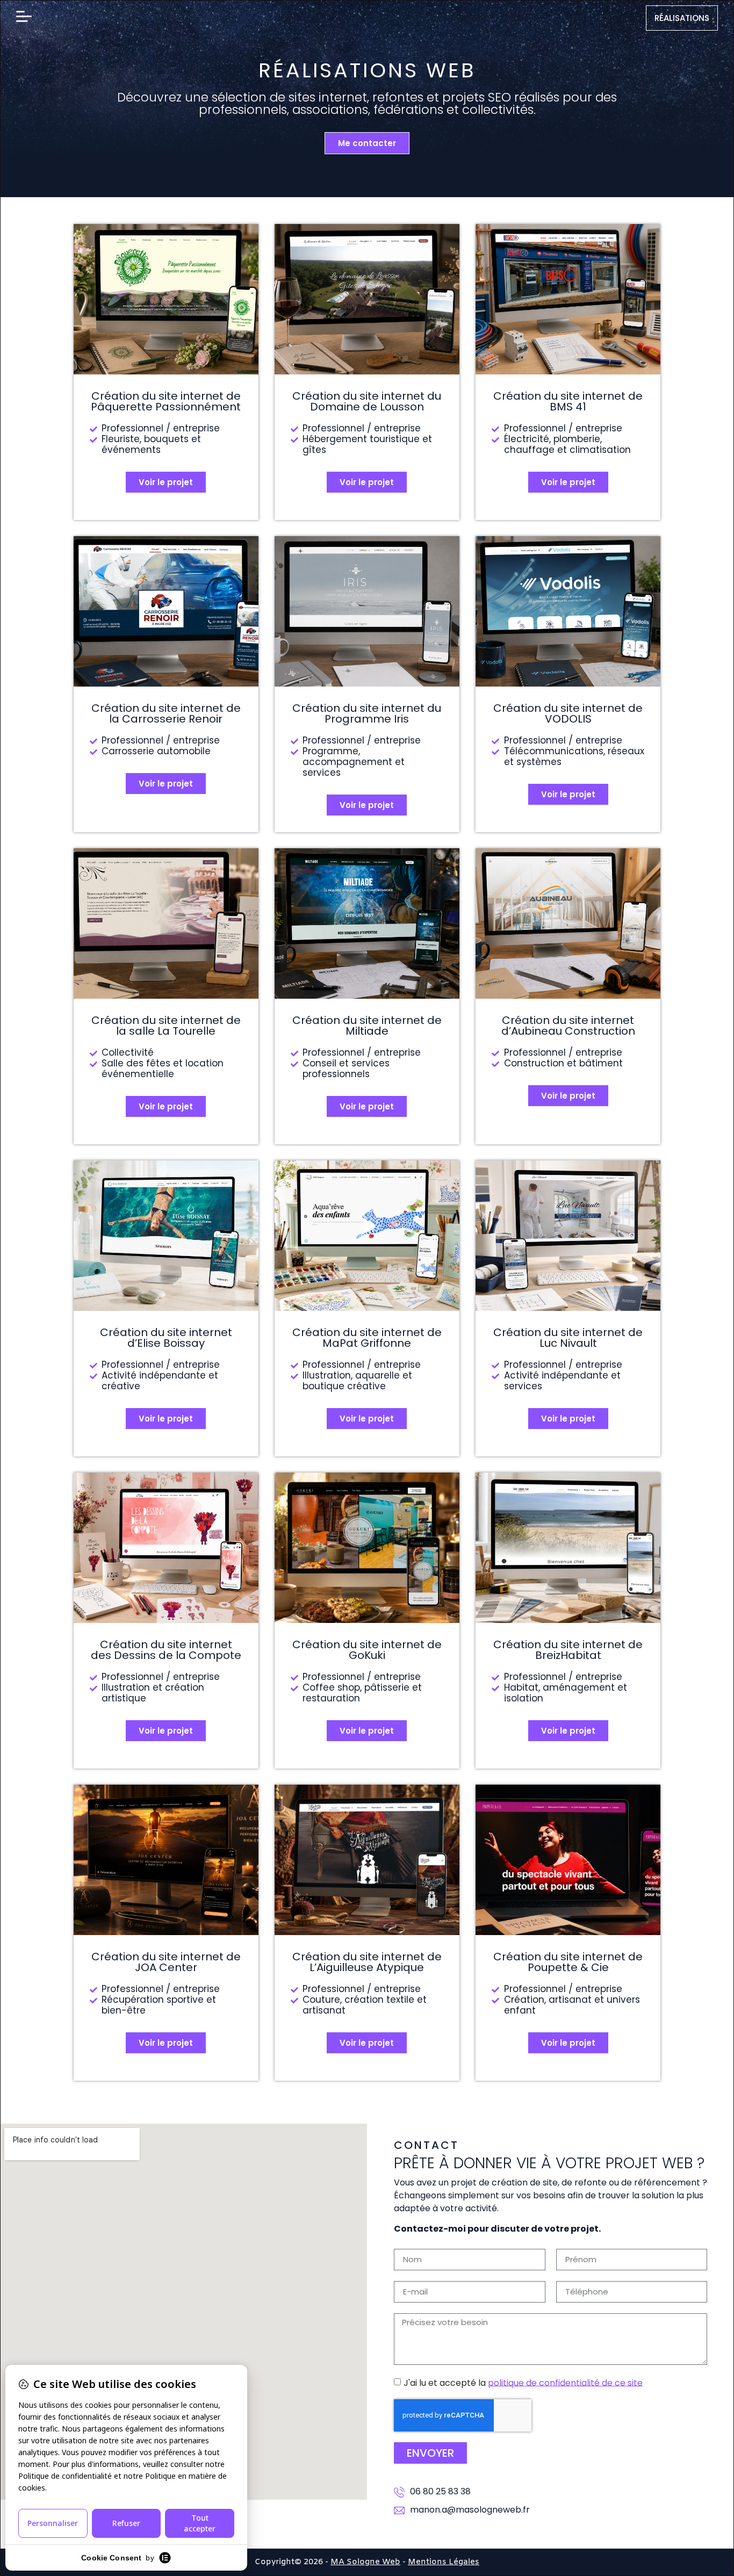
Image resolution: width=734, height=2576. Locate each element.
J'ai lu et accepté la (523, 2382)
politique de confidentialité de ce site (565, 2382)
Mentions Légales (444, 2562)
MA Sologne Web (365, 2562)
